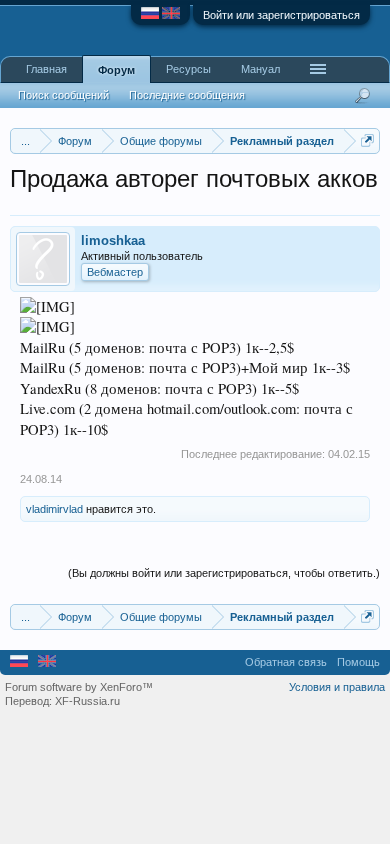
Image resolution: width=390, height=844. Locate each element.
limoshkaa (113, 240)
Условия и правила (337, 687)
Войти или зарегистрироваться (281, 15)
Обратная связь (286, 662)
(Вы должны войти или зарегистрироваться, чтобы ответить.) (224, 573)
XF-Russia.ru (87, 701)
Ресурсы (188, 69)
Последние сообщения (187, 95)
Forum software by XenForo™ (79, 687)
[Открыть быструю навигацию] (367, 140)
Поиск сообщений (63, 95)
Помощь (358, 662)
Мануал (260, 69)
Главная (46, 69)
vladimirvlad (54, 509)
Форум (116, 70)
